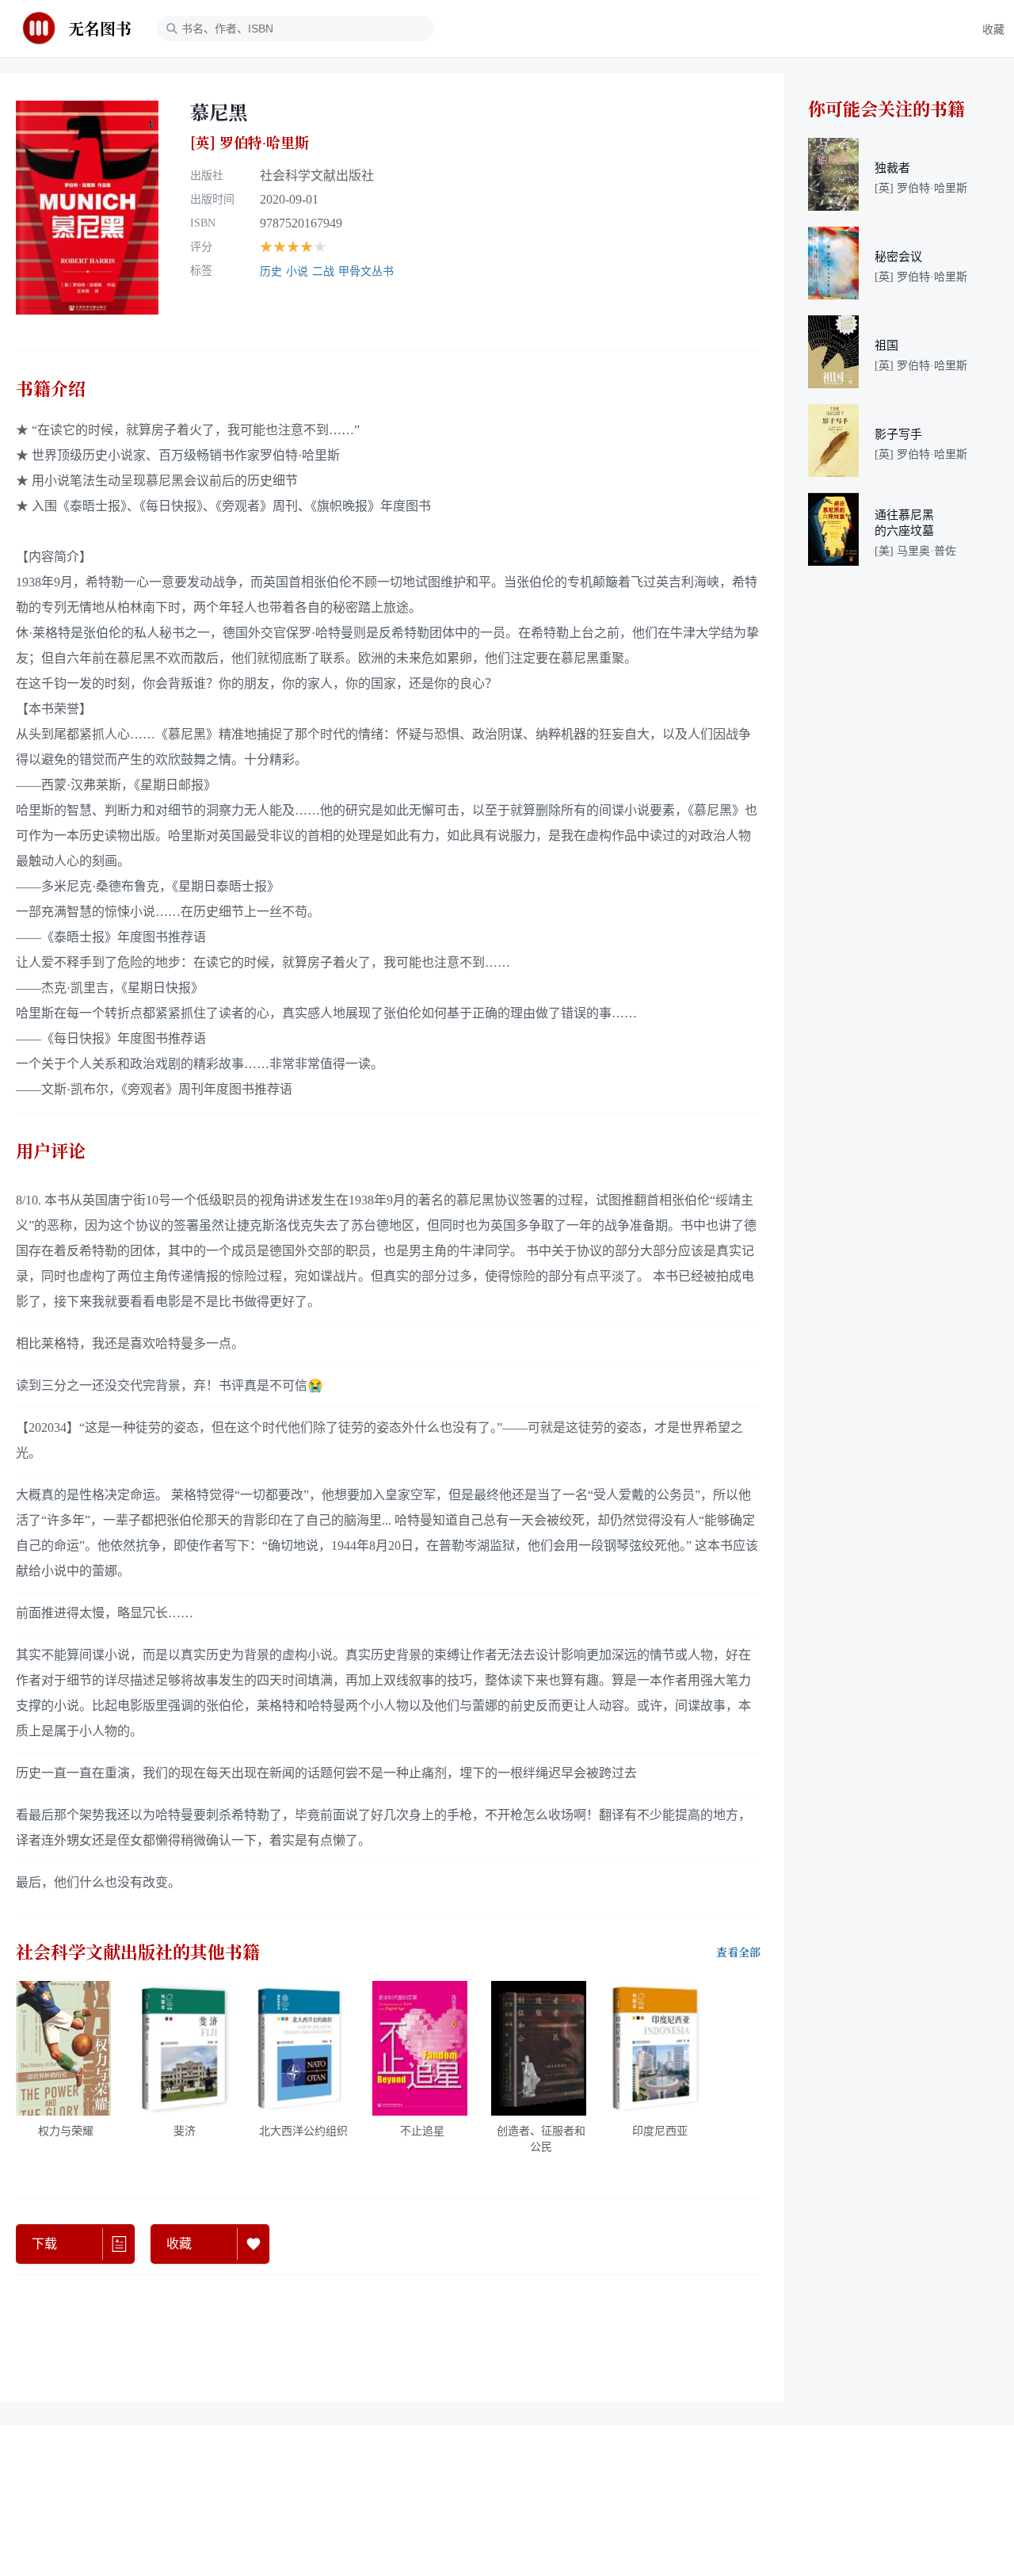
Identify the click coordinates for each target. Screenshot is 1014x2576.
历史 (271, 271)
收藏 (993, 30)
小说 (297, 271)
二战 (323, 271)
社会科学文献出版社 (317, 176)
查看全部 (738, 1952)
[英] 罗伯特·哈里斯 (250, 143)
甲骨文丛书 (366, 271)
